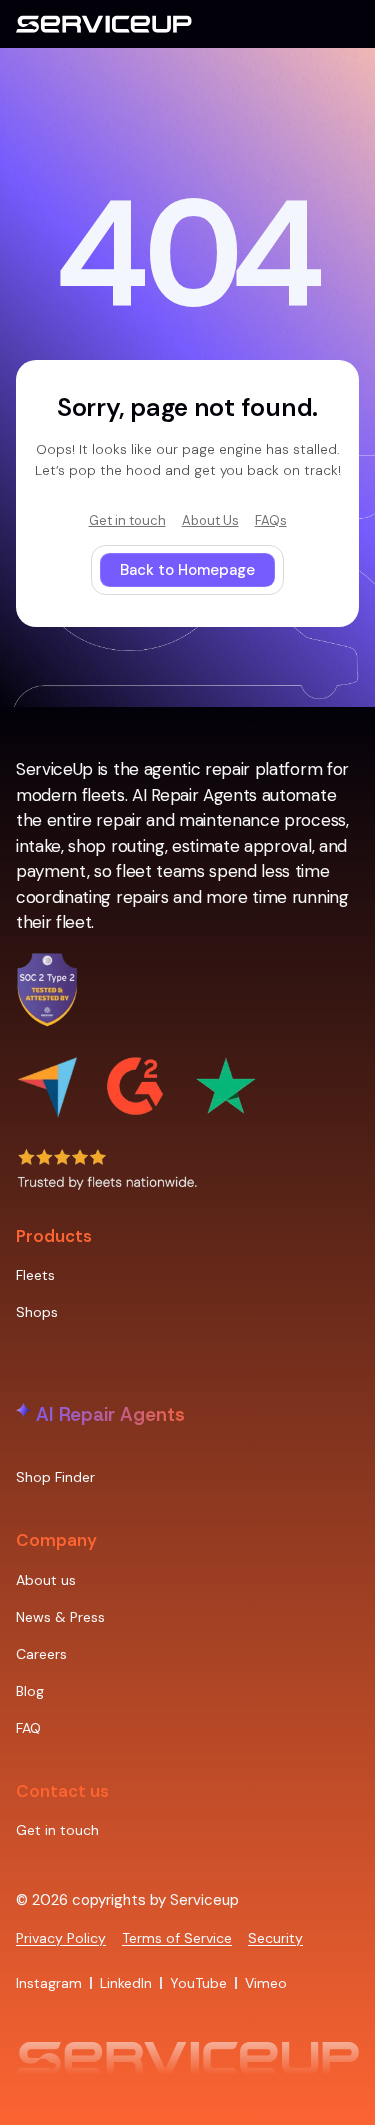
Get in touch (57, 1830)
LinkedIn (126, 1983)
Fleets (35, 1275)
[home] (104, 24)
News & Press (60, 1617)
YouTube (198, 1983)
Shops (37, 1312)
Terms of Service (177, 1938)
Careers (41, 1654)
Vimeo (266, 1983)
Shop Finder (55, 1477)
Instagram (49, 1983)
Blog (30, 1691)
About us (46, 1580)
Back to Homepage (187, 570)
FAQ (28, 1728)
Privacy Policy (61, 1938)
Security (275, 1938)
